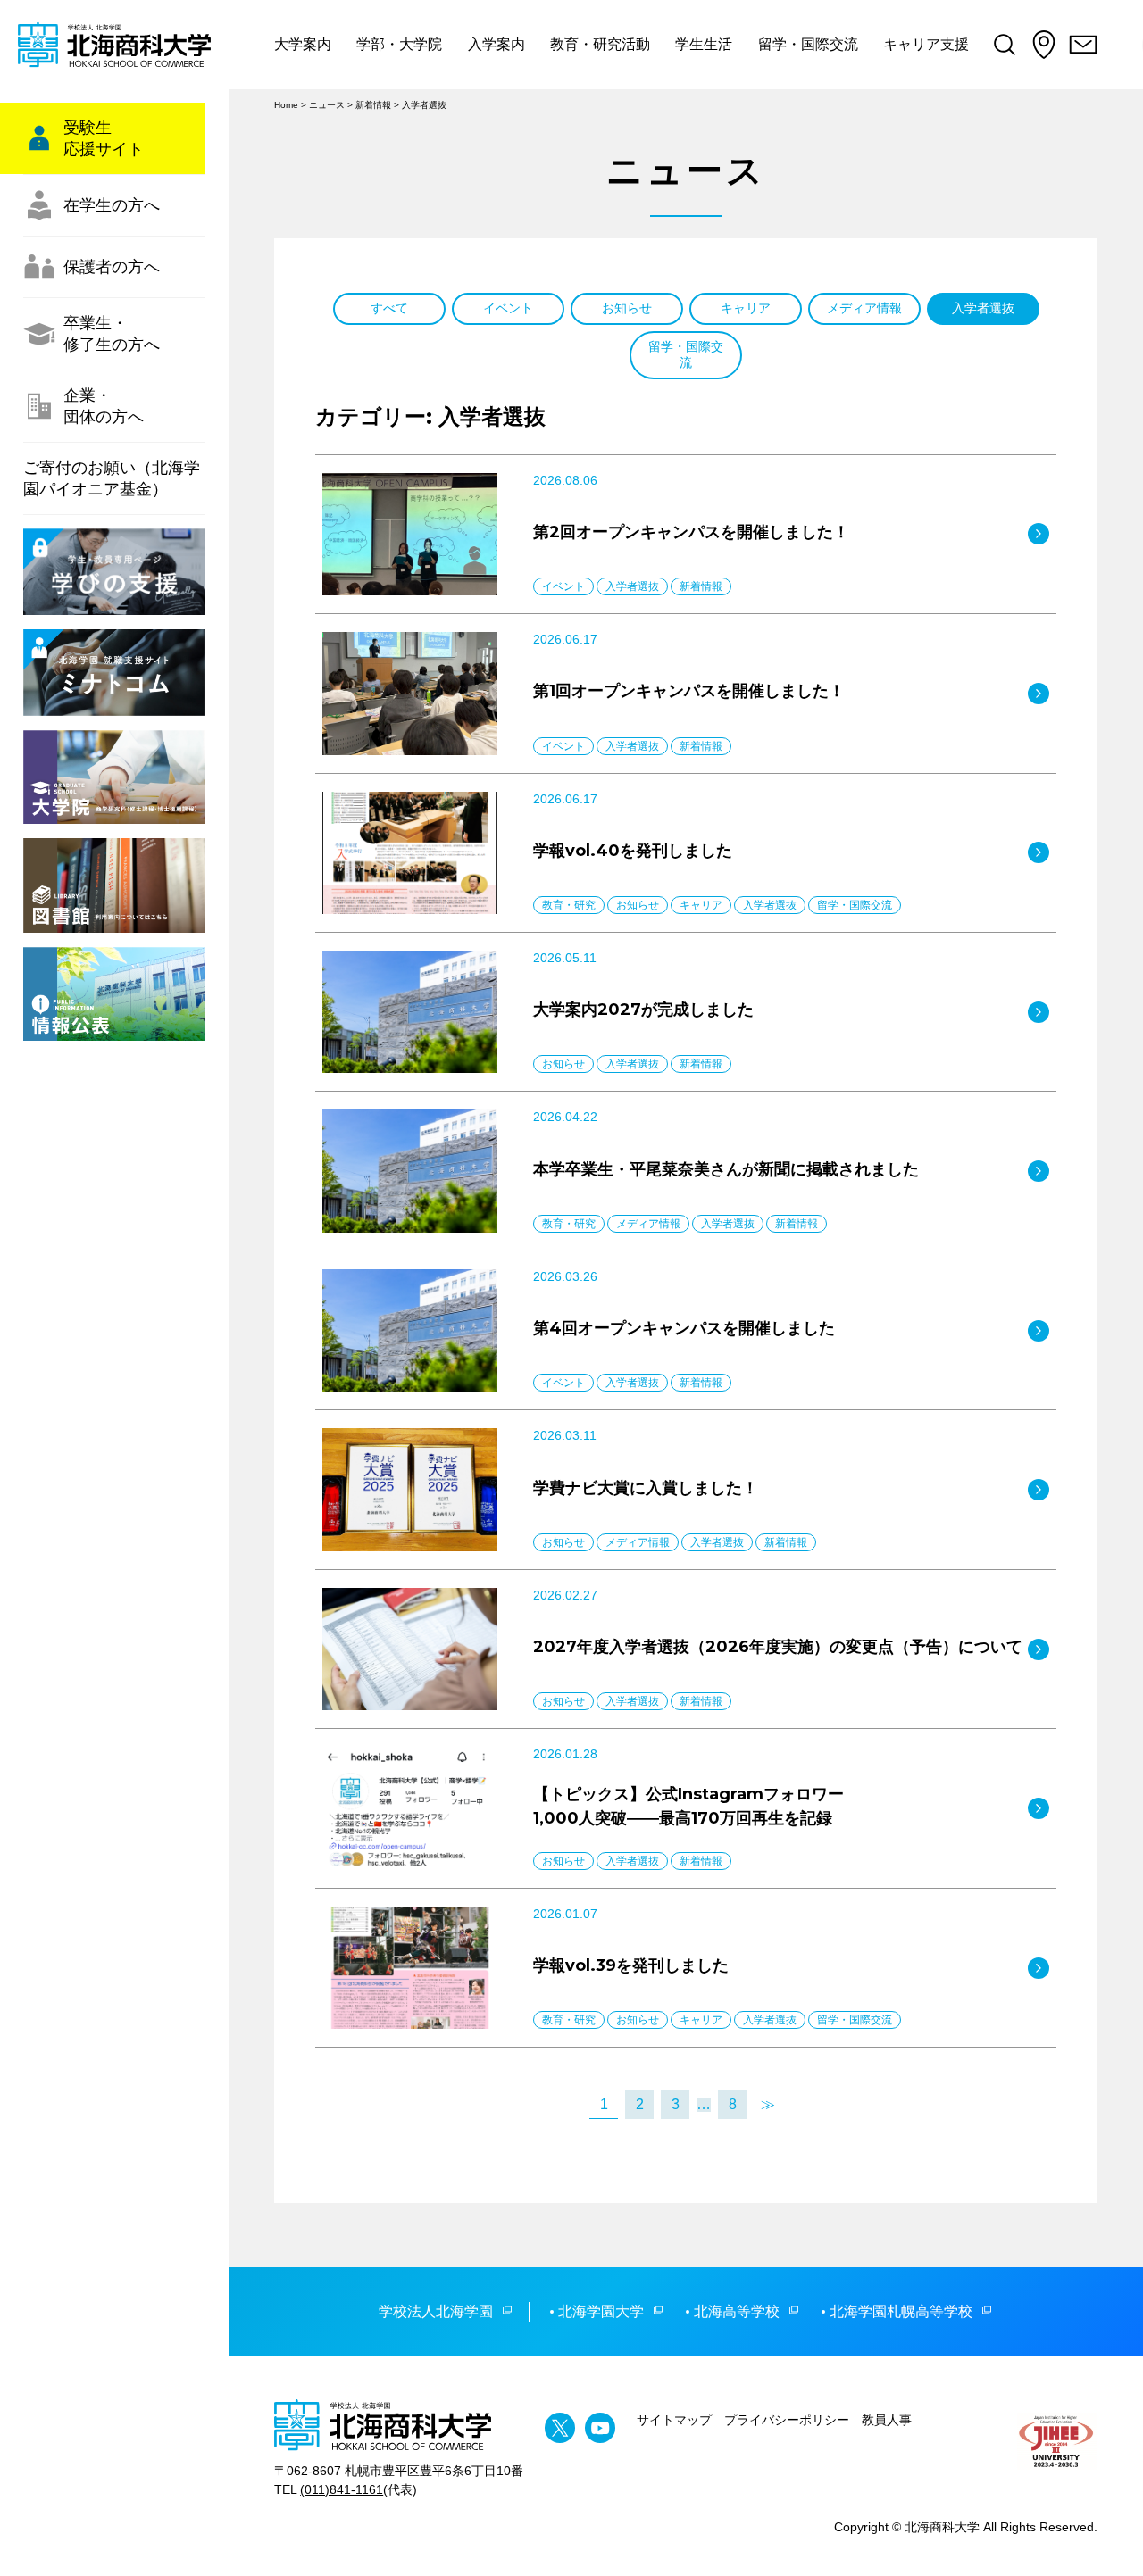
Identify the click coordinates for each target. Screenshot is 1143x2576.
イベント (508, 308)
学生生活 (704, 44)
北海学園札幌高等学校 (901, 2311)
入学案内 (496, 44)
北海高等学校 (737, 2311)
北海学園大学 (601, 2311)
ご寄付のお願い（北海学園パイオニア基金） (112, 478)
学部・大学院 (399, 44)
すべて (389, 308)
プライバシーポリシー (787, 2420)
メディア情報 (864, 308)
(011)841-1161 (342, 2489)
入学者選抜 (983, 308)
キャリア (746, 308)
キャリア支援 (926, 44)
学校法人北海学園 (436, 2311)
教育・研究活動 (600, 44)
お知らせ (627, 308)
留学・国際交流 (808, 44)
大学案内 (303, 44)
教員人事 (887, 2420)
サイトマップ (674, 2420)
